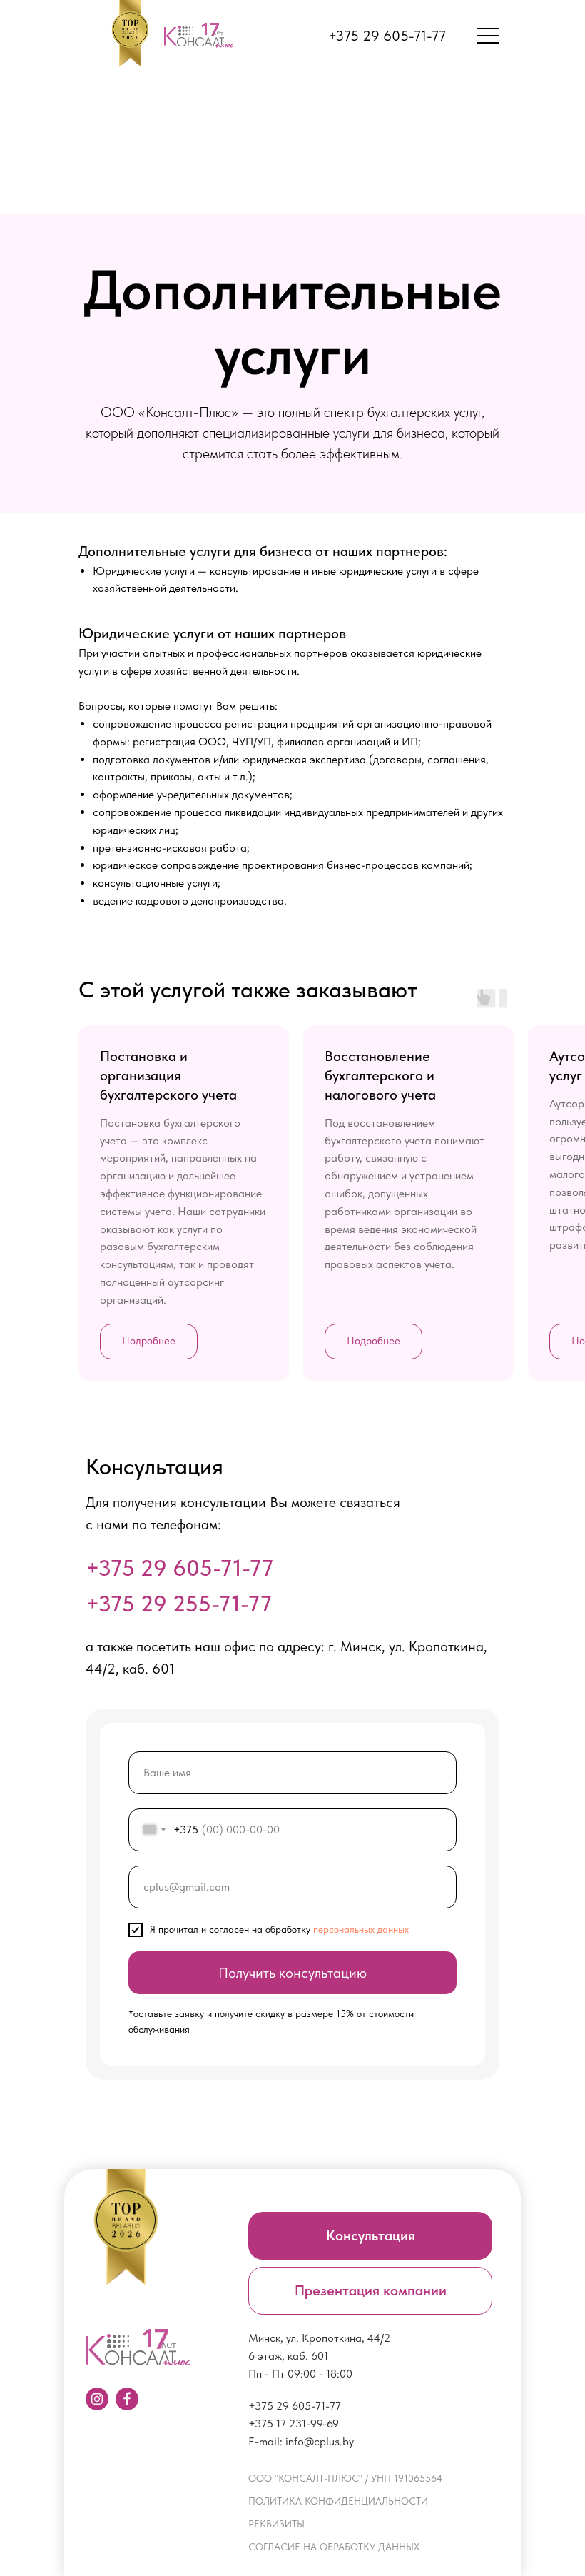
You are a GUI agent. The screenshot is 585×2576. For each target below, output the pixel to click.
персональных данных (361, 1929)
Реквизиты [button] (276, 2524)
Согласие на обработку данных (334, 2547)
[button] (370, 2236)
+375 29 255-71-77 (179, 1604)
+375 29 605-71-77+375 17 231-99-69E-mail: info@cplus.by (301, 2424)
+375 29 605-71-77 (387, 36)
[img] (97, 2399)
